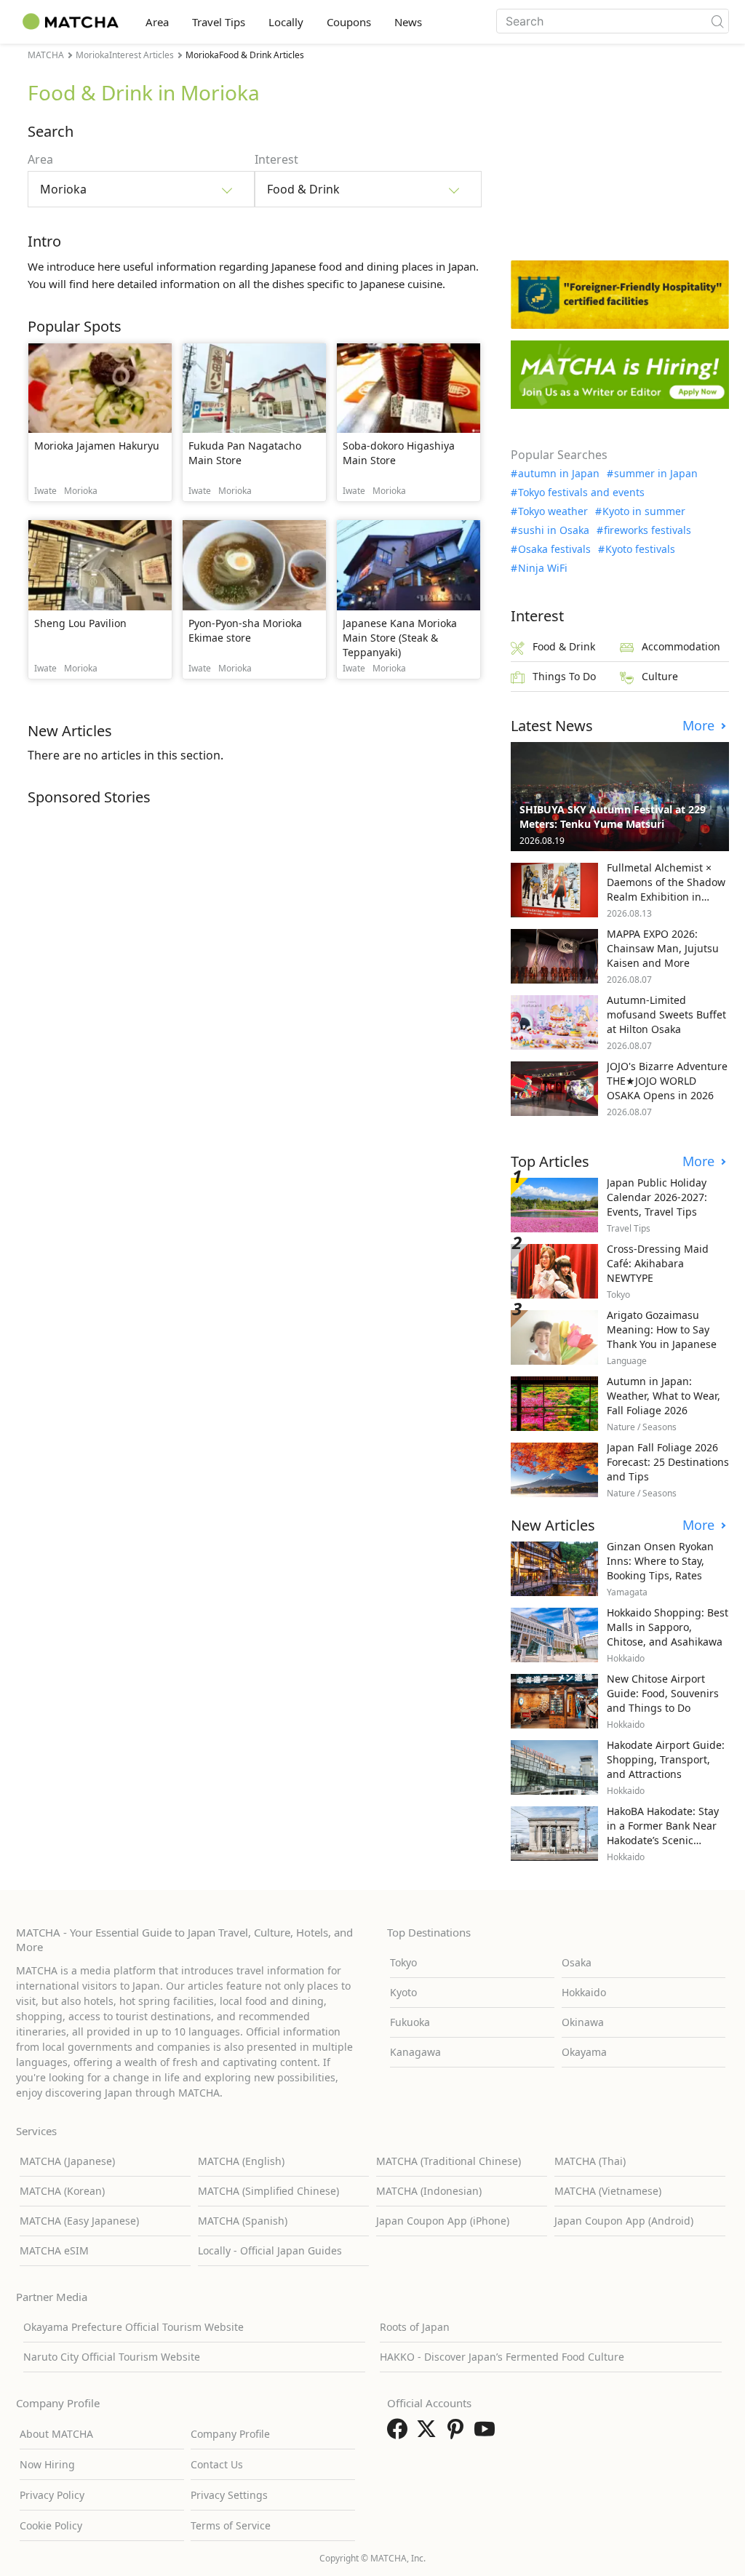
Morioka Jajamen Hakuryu (97, 446)
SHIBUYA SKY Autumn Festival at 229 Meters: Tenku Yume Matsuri (613, 817)
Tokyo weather (553, 511)
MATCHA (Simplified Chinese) (268, 2191)
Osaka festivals (554, 549)
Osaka (577, 1962)
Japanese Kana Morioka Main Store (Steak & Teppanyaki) (400, 638)
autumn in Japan (559, 474)
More (700, 726)
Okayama (584, 2052)
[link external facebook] (400, 2433)
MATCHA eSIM (54, 2250)
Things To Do (564, 676)
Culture (660, 676)
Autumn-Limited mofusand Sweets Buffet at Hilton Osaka (666, 1014)
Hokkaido (584, 1992)
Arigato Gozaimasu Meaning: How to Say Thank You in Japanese (662, 1329)
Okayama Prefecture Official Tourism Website (134, 2327)
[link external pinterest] (458, 2433)
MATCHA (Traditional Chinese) (449, 2161)
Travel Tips (219, 22)
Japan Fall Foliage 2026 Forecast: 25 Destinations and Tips (668, 1462)
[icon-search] (717, 21)
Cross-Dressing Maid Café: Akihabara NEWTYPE (658, 1263)
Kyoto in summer (644, 511)
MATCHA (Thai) (590, 2161)
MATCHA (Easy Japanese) (79, 2221)
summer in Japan (656, 474)
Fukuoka (410, 2022)
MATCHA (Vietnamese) (608, 2191)
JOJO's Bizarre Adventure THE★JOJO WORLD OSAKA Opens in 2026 (667, 1081)
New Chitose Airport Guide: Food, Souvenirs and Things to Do (663, 1693)
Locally (286, 22)
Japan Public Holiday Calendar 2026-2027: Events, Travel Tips (657, 1197)
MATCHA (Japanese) (67, 2161)
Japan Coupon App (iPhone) (443, 2221)
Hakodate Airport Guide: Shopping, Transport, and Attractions (666, 1759)
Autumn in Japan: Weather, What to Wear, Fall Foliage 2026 (664, 1396)
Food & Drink (564, 646)
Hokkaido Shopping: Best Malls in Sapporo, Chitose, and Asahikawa (668, 1627)
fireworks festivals (648, 530)
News (408, 22)
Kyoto (403, 1992)
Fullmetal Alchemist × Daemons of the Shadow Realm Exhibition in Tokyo (666, 889)
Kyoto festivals (640, 549)
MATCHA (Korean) (62, 2191)
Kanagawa (415, 2052)
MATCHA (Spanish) (243, 2221)
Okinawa (583, 2022)
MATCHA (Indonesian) (429, 2191)
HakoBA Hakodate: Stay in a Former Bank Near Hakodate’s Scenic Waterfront (663, 1833)
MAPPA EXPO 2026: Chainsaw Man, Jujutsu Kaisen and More (663, 948)
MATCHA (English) (241, 2161)
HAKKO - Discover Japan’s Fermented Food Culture (502, 2357)
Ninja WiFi (543, 568)
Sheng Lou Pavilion (80, 623)
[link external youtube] (487, 2433)
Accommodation (681, 646)
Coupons (349, 22)
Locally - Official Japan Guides (270, 2250)
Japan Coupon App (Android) (624, 2221)
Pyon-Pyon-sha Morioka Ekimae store (245, 630)
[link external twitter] (429, 2433)
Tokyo (403, 1962)
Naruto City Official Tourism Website (112, 2357)
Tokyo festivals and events (581, 493)
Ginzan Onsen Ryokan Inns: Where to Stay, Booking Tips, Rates (660, 1561)
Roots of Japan (415, 2327)
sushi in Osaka (554, 530)
